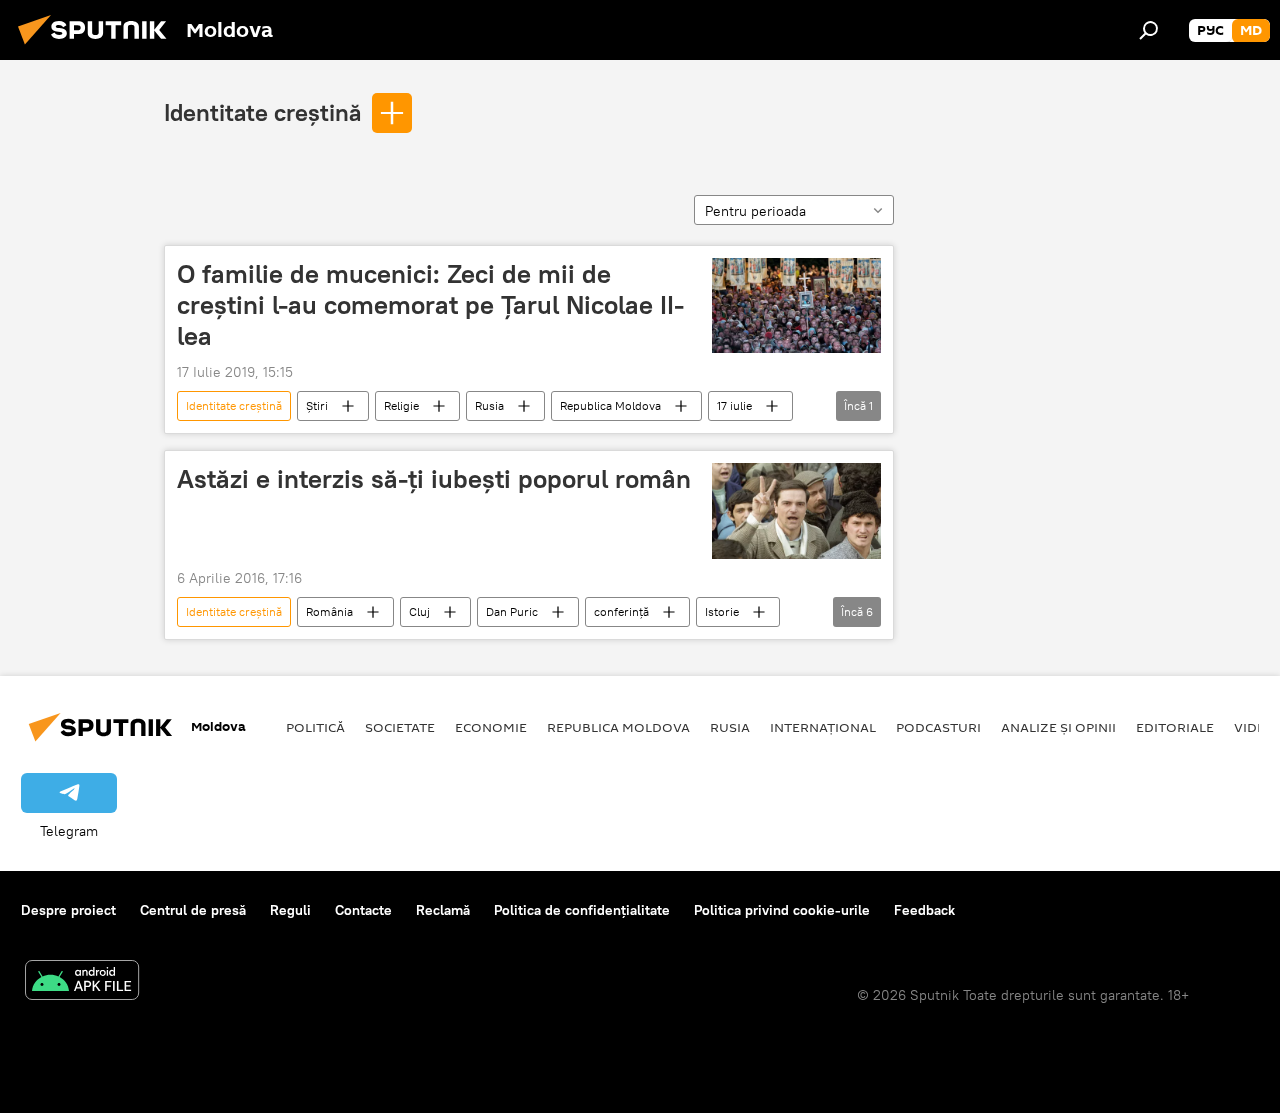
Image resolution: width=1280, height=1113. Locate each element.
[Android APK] (82, 982)
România (329, 611)
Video (1255, 727)
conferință (621, 611)
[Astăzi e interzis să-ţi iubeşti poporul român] (796, 510)
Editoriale (1175, 727)
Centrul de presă (193, 910)
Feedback (924, 910)
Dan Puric (512, 611)
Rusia (489, 405)
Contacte (363, 910)
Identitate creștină (262, 112)
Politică (315, 727)
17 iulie (734, 405)
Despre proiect (68, 910)
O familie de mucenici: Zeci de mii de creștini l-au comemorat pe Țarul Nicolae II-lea (430, 305)
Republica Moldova (610, 405)
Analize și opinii (1058, 727)
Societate (400, 727)
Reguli (290, 910)
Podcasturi (938, 727)
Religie (401, 405)
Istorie (722, 611)
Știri (317, 405)
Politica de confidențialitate (582, 910)
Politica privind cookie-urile (782, 910)
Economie (491, 727)
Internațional (823, 727)
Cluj (419, 611)
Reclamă (443, 910)
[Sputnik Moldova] (98, 47)
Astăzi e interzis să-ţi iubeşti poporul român (434, 479)
